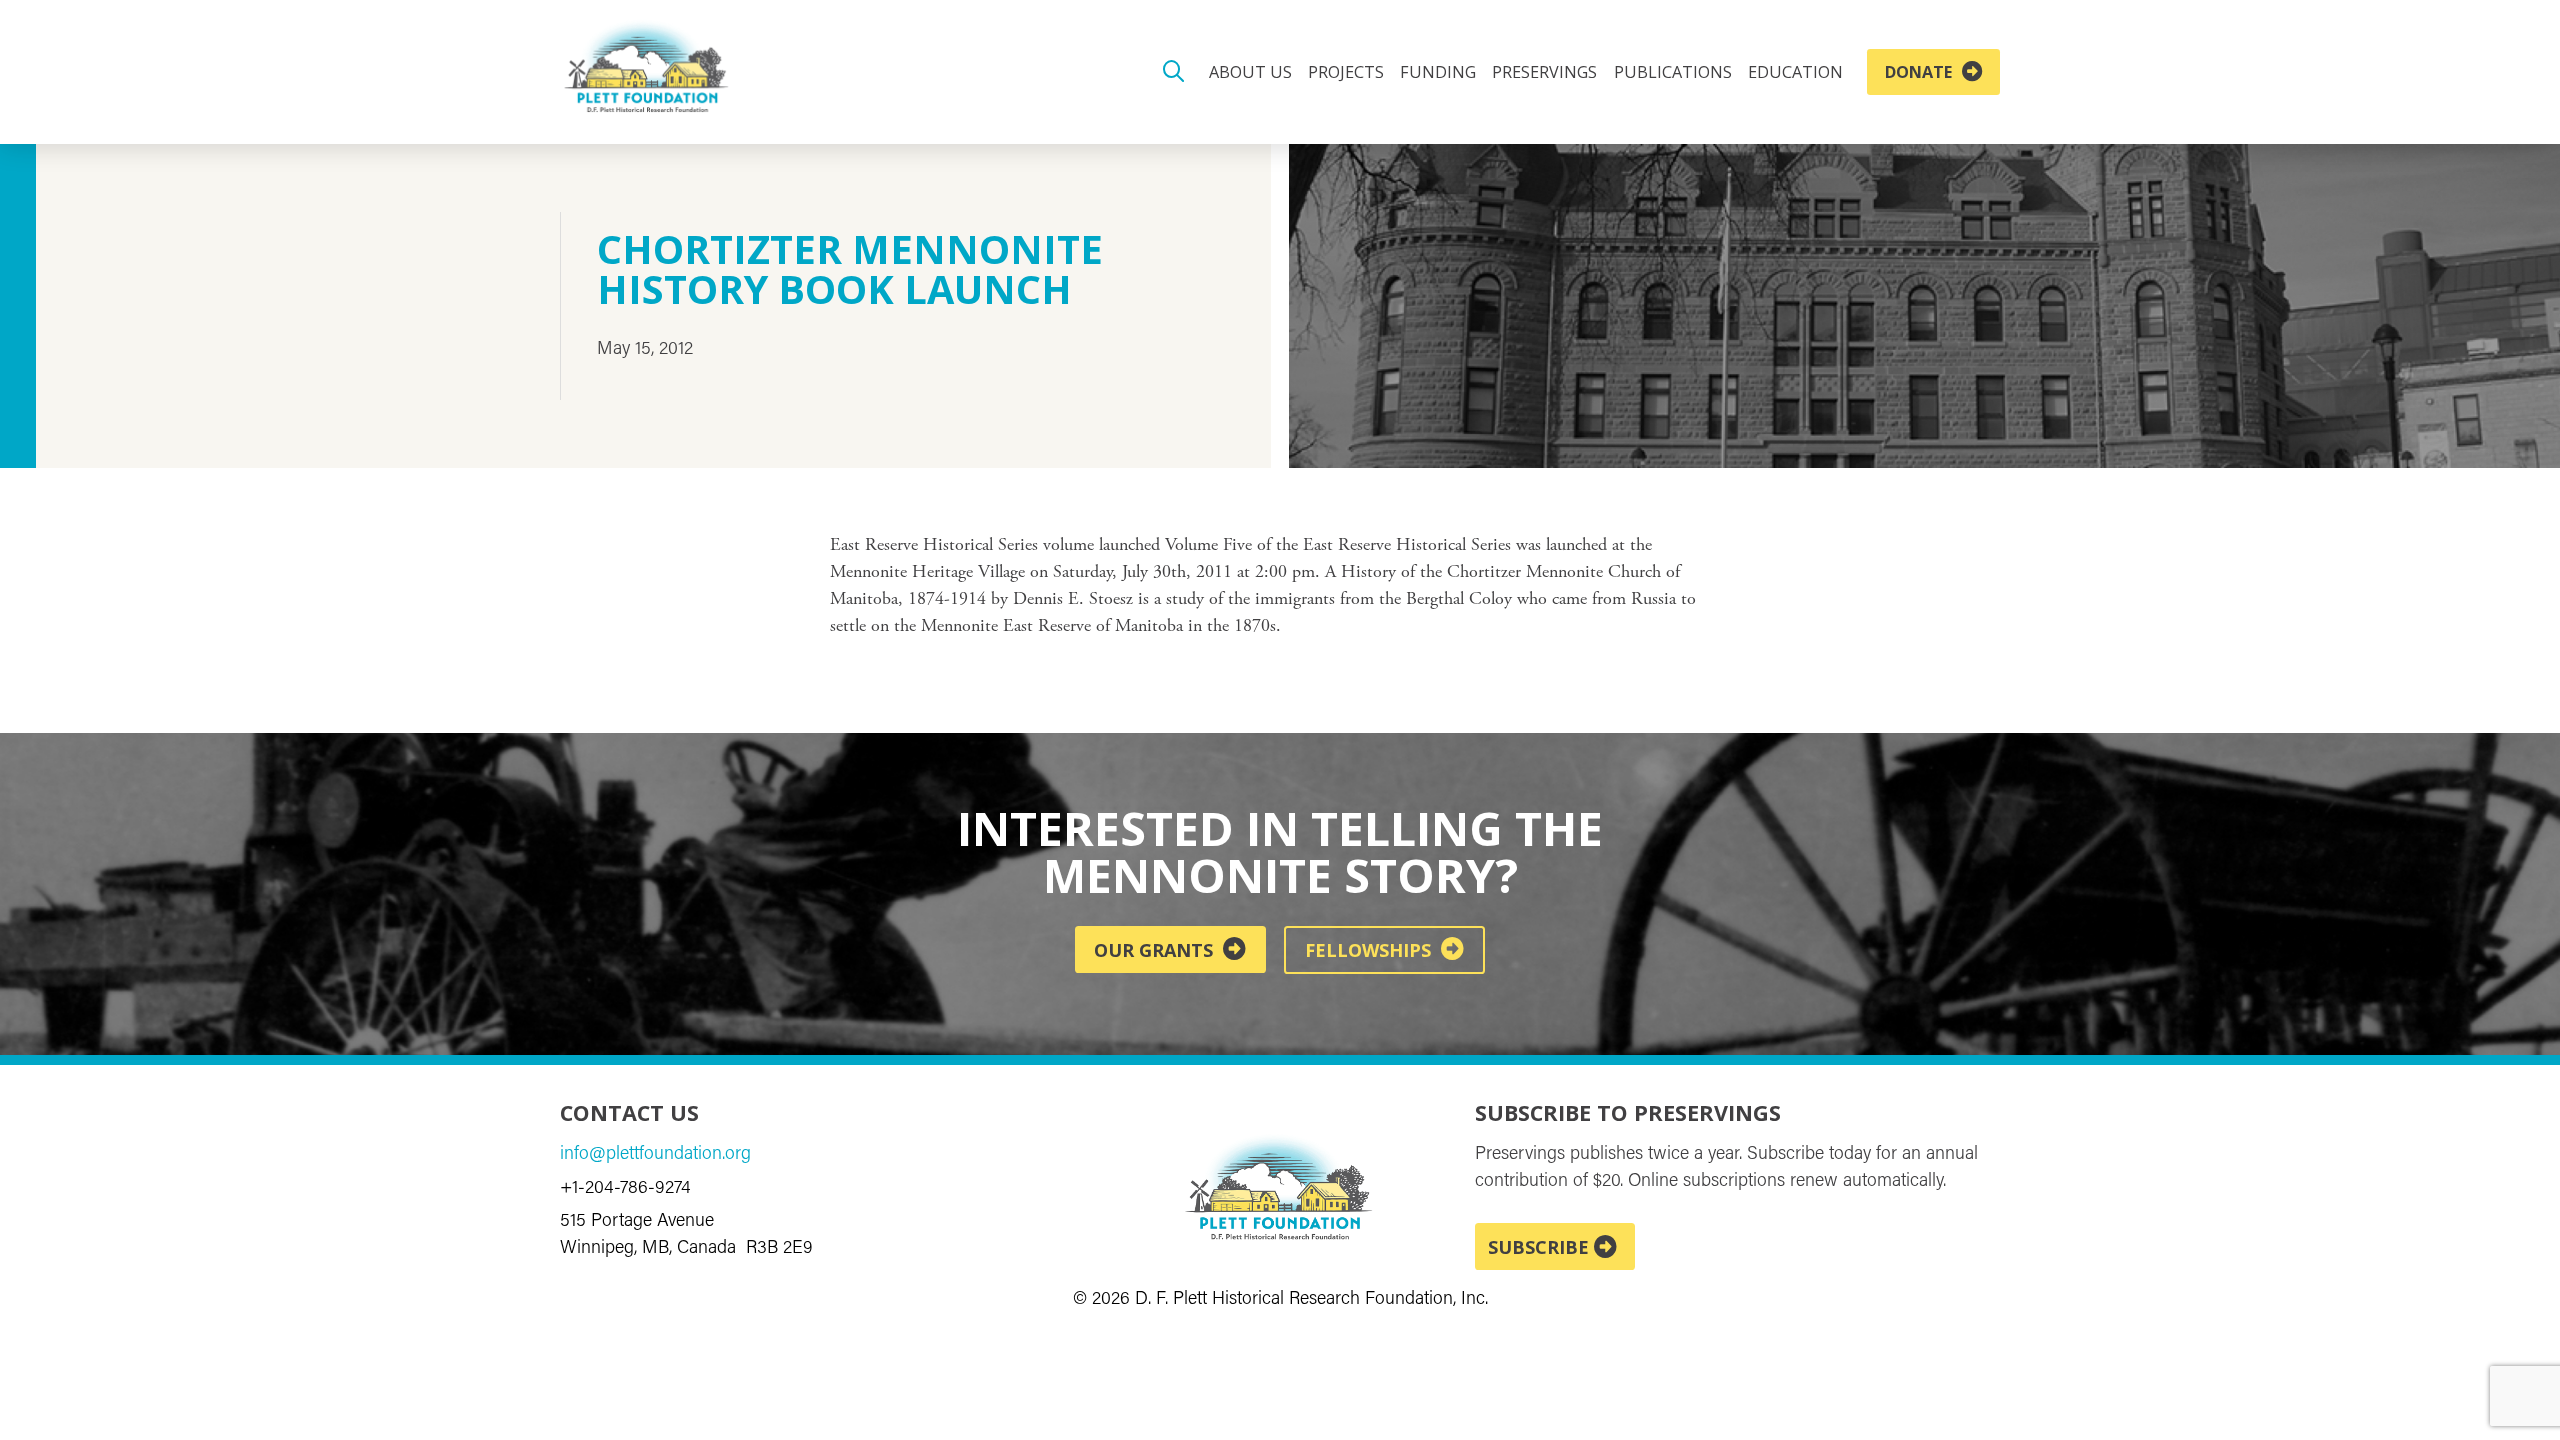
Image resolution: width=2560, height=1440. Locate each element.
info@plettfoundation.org (655, 1155)
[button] (1174, 72)
